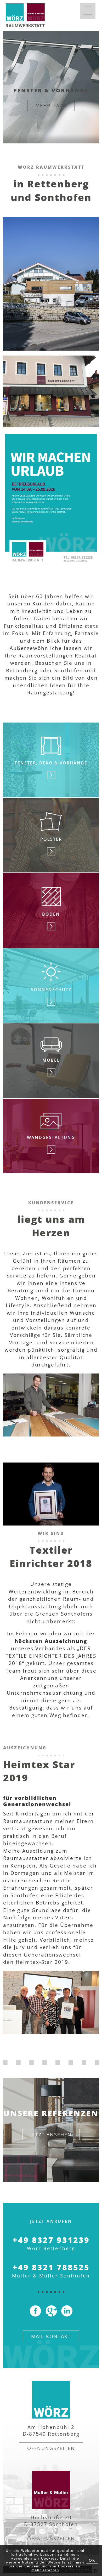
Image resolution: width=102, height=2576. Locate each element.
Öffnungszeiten (51, 2448)
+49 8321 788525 (51, 2267)
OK (92, 2560)
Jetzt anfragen (51, 113)
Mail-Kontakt (51, 2336)
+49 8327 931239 (51, 2240)
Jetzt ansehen (51, 2135)
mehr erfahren (45, 2570)
